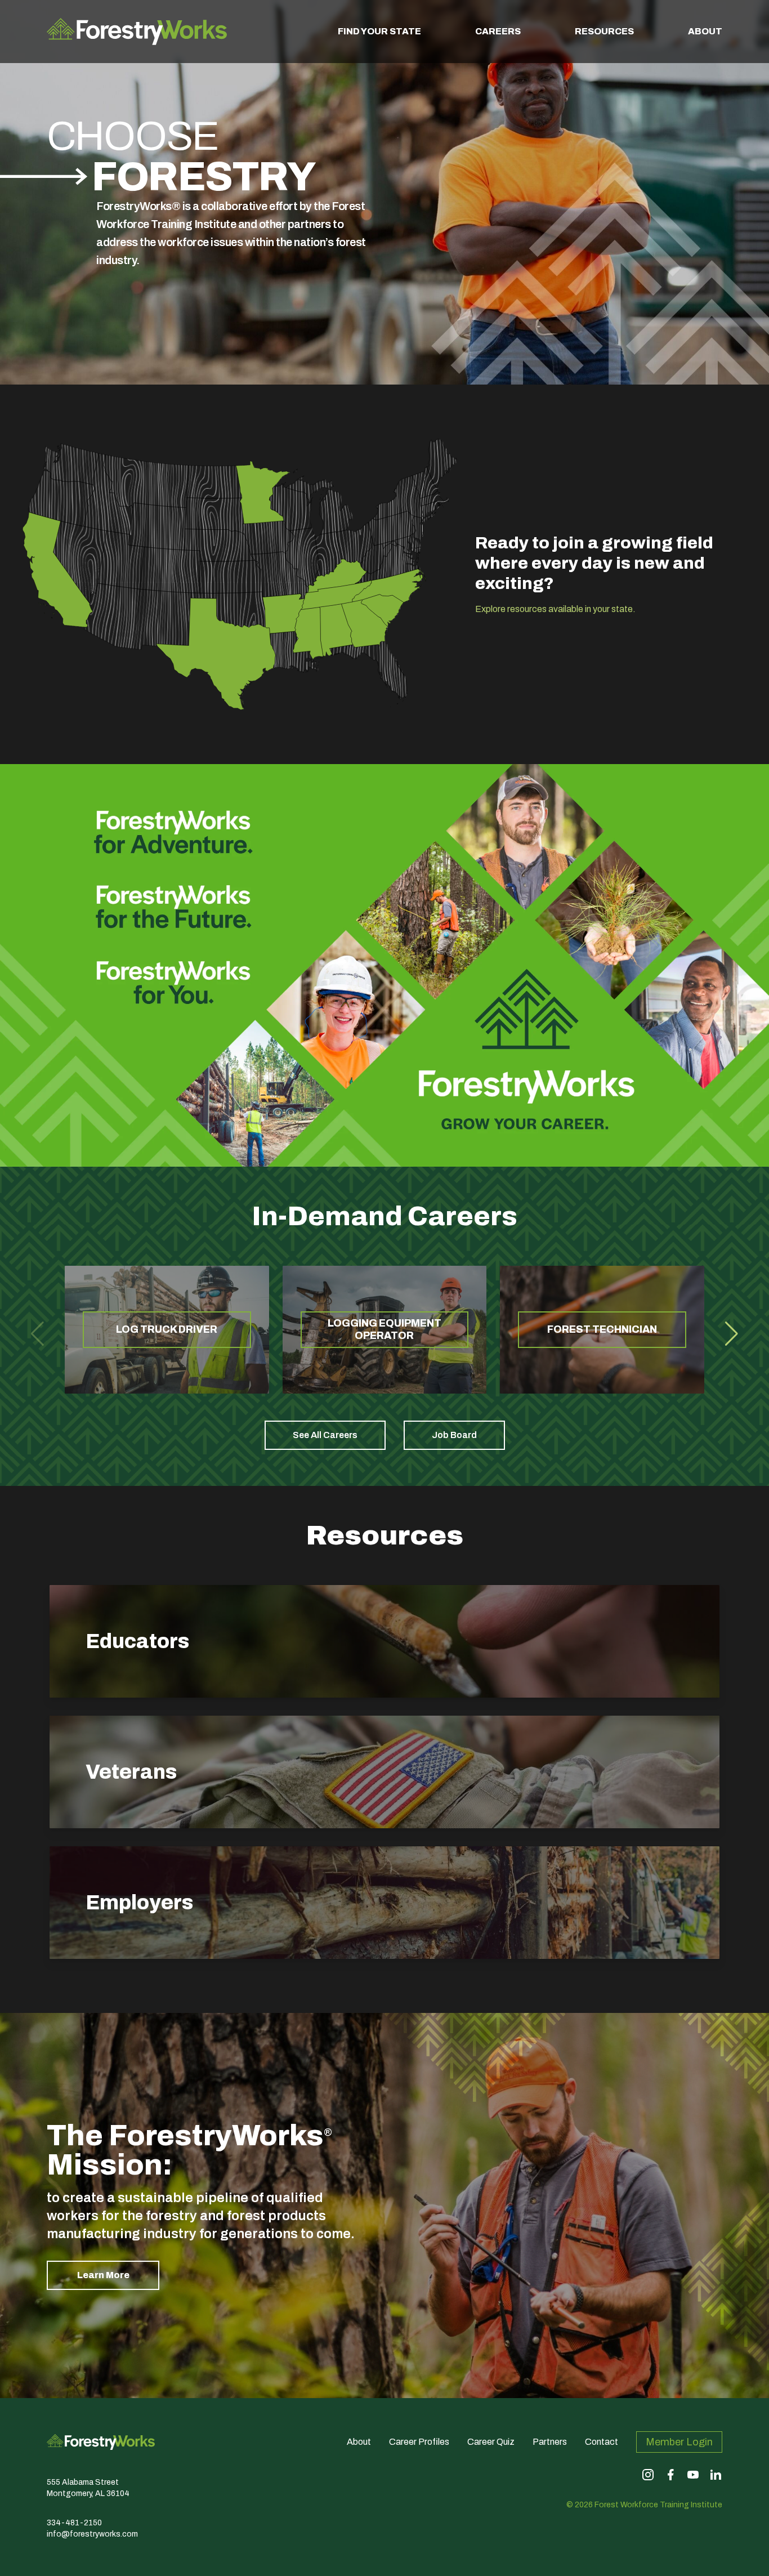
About (705, 31)
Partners (550, 2442)
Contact (602, 2442)
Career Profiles (419, 2442)
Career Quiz (491, 2442)
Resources (604, 31)
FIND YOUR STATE (379, 31)
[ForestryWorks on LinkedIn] (716, 2475)
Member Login (679, 2442)
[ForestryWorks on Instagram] (648, 2475)
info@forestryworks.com (92, 2534)
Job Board (454, 1435)
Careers (498, 31)
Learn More (103, 2275)
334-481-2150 (74, 2523)
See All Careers (325, 1435)
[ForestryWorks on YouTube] (693, 2475)
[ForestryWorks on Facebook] (670, 2475)
